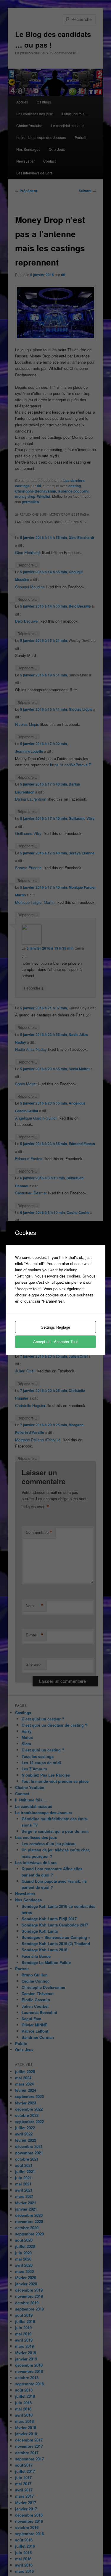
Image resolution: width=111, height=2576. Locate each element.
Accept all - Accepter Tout (55, 1342)
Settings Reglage (55, 1327)
